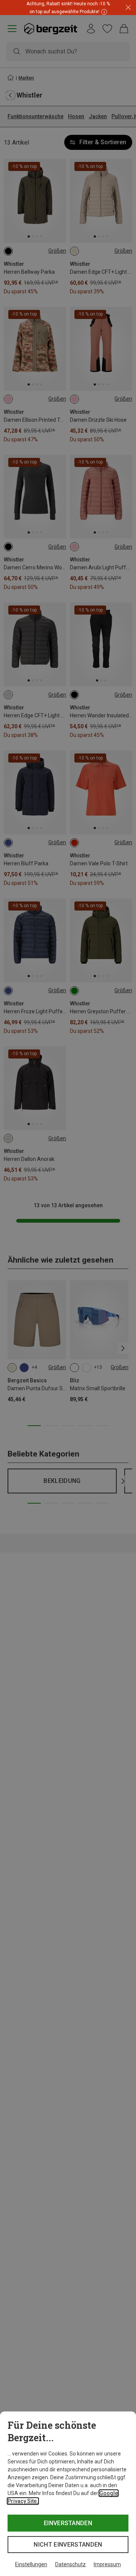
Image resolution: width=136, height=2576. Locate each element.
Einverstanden (68, 2523)
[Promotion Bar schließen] (128, 8)
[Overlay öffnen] (103, 11)
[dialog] (68, 2494)
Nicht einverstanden (68, 2545)
